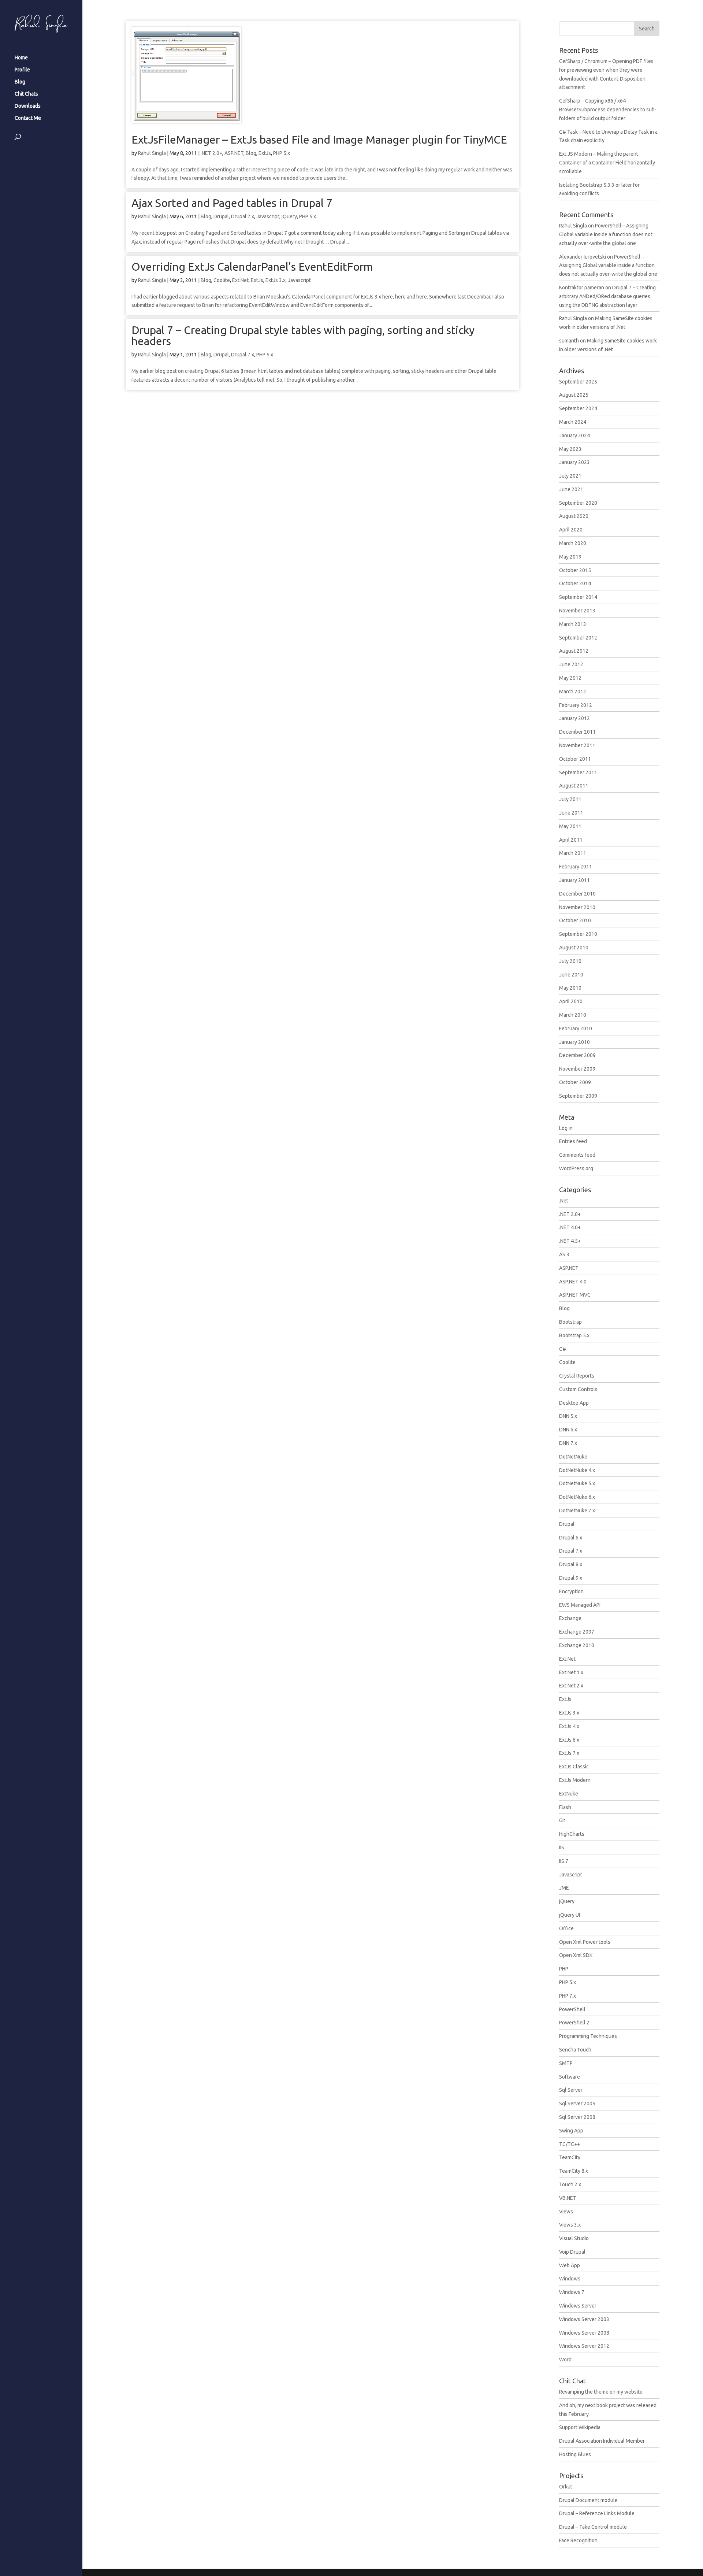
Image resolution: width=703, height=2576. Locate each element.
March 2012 (573, 692)
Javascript (268, 216)
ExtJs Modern (575, 1780)
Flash (565, 1807)
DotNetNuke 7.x (577, 1511)
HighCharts (572, 1834)
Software (570, 2077)
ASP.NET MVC (575, 1295)
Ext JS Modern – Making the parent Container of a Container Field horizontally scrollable (607, 163)
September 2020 (578, 503)
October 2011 (575, 759)
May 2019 (570, 557)
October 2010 (575, 920)
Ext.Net (240, 280)
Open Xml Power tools (585, 1942)
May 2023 (570, 449)
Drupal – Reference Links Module (597, 2513)
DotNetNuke (573, 1457)
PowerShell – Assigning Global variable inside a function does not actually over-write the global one (606, 234)
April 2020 (571, 530)
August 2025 (574, 395)
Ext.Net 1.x (571, 1672)
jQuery (289, 216)
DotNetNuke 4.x (577, 1470)
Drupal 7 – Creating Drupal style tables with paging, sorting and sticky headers (303, 336)
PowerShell (572, 2009)
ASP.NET (234, 153)
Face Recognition (578, 2540)
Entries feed (573, 1141)
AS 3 (564, 1254)
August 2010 (574, 948)
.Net (564, 1201)
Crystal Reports (577, 1376)
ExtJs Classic (574, 1767)
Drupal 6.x (571, 1538)
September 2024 (578, 408)
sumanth (569, 341)
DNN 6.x (568, 1430)
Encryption (571, 1591)
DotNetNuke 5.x (577, 1483)
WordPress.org (576, 1168)
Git (562, 1820)
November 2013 (577, 611)
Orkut (566, 2487)
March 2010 (573, 1015)
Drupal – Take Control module (593, 2527)
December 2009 (577, 1055)
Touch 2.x (570, 2184)
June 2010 (571, 975)
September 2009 (578, 1096)
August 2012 (574, 651)
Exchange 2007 (577, 1632)
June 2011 (571, 813)
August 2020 (574, 516)
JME (564, 1888)
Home (21, 58)
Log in (566, 1128)
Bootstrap (570, 1322)
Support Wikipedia (580, 2427)
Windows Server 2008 (584, 2333)
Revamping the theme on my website (601, 2392)
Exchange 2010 (577, 1645)
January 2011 (574, 880)
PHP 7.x (568, 1996)
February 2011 (576, 867)
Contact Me (28, 118)
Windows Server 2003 (584, 2319)
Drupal (221, 216)
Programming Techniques (588, 2036)
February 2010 (576, 1028)
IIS (562, 1847)
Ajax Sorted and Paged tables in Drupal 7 (232, 203)
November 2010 (577, 907)
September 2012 (578, 638)
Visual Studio (574, 2238)
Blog (20, 82)
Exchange (570, 1618)
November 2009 (577, 1069)
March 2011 (573, 853)
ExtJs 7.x (569, 1753)
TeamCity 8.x (574, 2171)
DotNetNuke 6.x (577, 1497)
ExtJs (265, 153)
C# (563, 1349)
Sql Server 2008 (577, 2117)
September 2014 (578, 597)
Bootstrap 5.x (574, 1335)
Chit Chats (26, 94)
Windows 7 (572, 2292)
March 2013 (573, 624)
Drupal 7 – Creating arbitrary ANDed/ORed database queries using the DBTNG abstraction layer (607, 296)
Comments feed (577, 1155)
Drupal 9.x (571, 1578)
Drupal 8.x (571, 1564)
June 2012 (571, 664)
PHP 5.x (282, 153)
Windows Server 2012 (584, 2346)
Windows (570, 2279)
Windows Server (578, 2306)
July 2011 (570, 799)
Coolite (222, 280)
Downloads (28, 106)
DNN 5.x (568, 1416)
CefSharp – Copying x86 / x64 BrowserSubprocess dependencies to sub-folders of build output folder (608, 110)
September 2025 (578, 382)
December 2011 (577, 732)
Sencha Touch (575, 2050)
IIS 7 (564, 1861)
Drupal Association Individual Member (602, 2441)
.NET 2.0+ (211, 153)
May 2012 (570, 678)
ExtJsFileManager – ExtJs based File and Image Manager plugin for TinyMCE (319, 140)
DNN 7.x (568, 1443)
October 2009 (575, 1082)
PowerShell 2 (574, 2023)
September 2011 (578, 772)
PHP (564, 1969)
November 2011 (577, 745)
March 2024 (573, 422)
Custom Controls (578, 1389)
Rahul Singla (152, 153)
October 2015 (575, 570)
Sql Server (571, 2090)
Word (565, 2360)
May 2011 (570, 826)
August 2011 (574, 786)
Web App (570, 2265)
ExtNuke (569, 1794)
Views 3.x (570, 2225)
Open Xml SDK (576, 1955)
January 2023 (574, 462)
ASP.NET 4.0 (573, 1282)
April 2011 (571, 840)
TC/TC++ (570, 2144)
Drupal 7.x (243, 216)
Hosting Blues (575, 2454)
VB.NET (568, 2198)
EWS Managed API (580, 1605)
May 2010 (570, 988)
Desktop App (574, 1403)
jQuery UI (570, 1915)
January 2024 (574, 435)
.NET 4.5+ (570, 1241)
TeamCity (570, 2157)
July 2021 (570, 476)
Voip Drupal (572, 2252)
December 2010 (577, 894)
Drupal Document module (588, 2500)
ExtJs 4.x (569, 1726)
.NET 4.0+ (570, 1227)
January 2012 (574, 718)
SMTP (566, 2063)
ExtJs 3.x (276, 280)
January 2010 (574, 1042)
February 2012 (576, 705)
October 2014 (575, 583)
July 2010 (570, 961)
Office (566, 1928)
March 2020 (573, 543)
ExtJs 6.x (569, 1740)
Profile (22, 70)
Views (566, 2212)
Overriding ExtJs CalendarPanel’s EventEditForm (252, 267)
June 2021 (571, 489)
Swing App (571, 2131)
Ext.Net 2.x (571, 1686)
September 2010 (578, 934)
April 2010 (571, 1001)
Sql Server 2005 (577, 2104)
